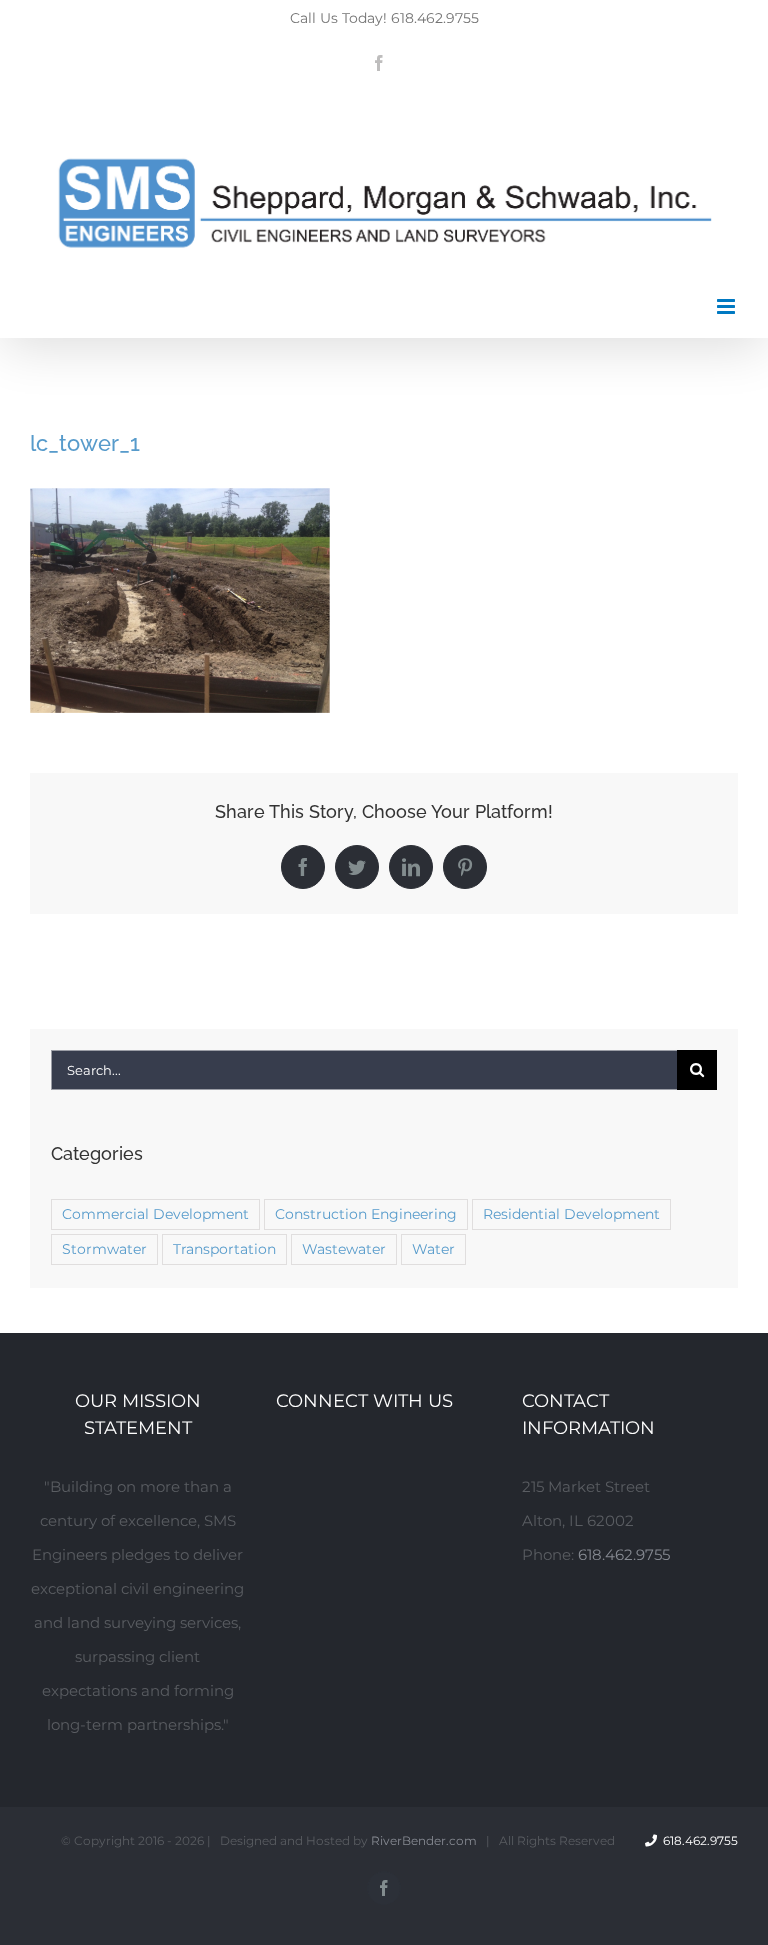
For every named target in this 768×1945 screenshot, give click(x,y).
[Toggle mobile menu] (727, 306)
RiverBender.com (424, 1840)
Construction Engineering (366, 1214)
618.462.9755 (624, 1554)
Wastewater (344, 1249)
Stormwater (104, 1249)
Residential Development (571, 1214)
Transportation (224, 1249)
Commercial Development (155, 1214)
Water (433, 1249)
